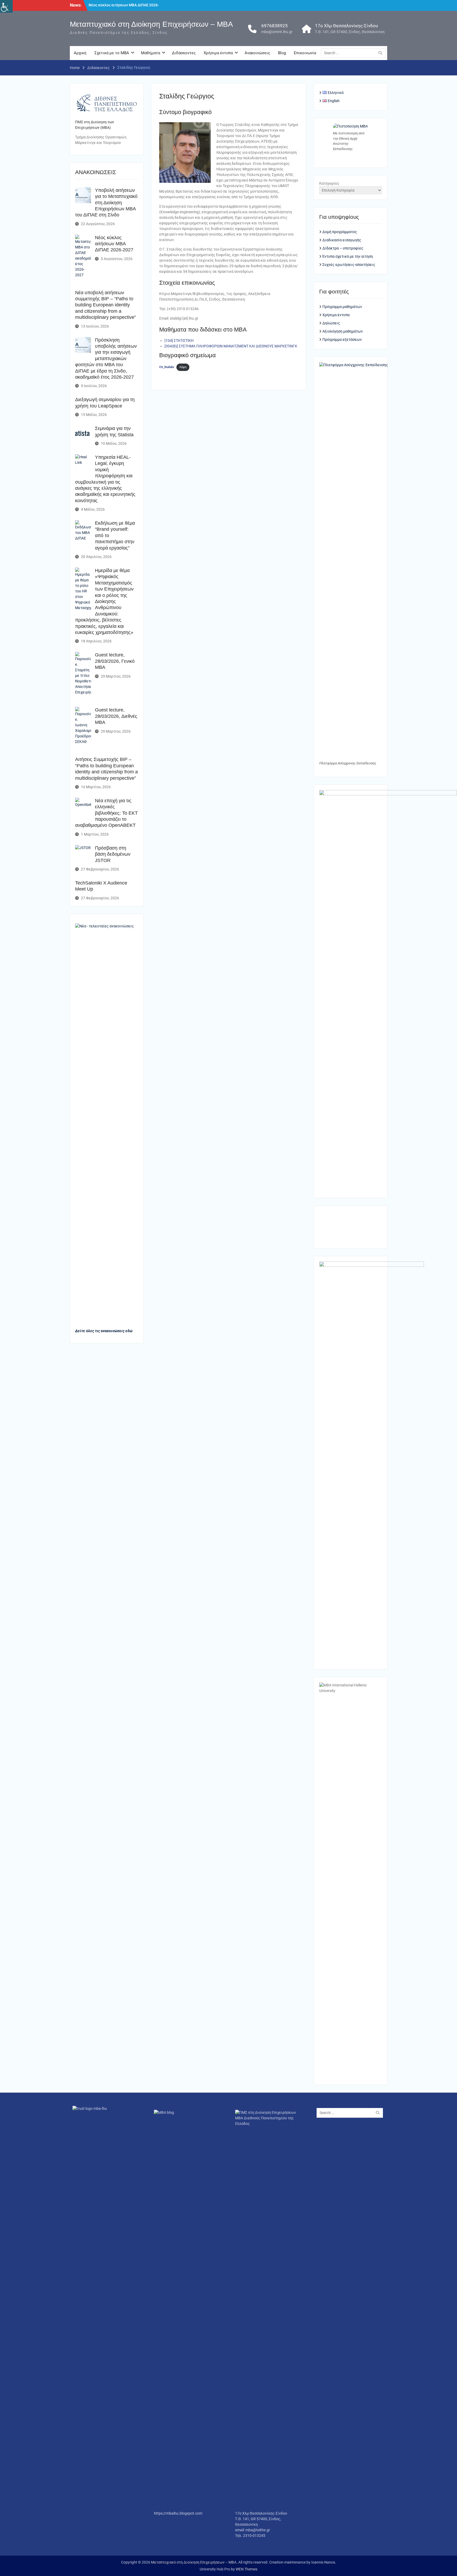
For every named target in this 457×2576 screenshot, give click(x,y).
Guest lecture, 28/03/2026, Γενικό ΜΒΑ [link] (115, 661)
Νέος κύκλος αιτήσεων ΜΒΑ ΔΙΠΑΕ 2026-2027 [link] (114, 244)
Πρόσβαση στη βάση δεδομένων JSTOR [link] (113, 854)
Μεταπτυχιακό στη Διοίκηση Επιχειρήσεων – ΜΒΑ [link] (151, 24)
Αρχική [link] (80, 53)
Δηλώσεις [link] (331, 323)
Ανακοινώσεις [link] (257, 53)
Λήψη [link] (183, 367)
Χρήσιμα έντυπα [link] (218, 53)
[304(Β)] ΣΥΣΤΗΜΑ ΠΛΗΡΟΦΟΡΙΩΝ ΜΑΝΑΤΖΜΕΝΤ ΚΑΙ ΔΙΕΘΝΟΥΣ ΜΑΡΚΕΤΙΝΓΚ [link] (231, 346)
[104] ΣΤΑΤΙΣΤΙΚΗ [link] (179, 341)
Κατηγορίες (329, 183)
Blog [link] (282, 53)
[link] (6, 6)
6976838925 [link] (275, 26)
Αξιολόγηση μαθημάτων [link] (343, 331)
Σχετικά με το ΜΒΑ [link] (112, 53)
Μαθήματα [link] (150, 53)
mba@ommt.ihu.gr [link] (277, 32)
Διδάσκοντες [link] (184, 53)
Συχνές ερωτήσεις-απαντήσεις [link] (349, 265)
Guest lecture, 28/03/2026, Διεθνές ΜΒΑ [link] (116, 716)
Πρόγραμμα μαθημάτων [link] (342, 307)
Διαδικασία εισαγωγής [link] (342, 240)
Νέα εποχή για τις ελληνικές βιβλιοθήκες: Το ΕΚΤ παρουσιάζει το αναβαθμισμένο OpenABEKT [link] (106, 813)
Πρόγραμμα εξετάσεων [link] (342, 339)
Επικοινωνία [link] (305, 53)
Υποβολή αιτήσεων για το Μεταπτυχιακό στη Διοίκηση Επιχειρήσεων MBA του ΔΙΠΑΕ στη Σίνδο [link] (106, 203)
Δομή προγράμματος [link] (340, 232)
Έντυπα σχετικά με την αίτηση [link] (348, 256)
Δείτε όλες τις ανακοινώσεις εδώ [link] (104, 1331)
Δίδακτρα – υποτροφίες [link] (343, 248)
